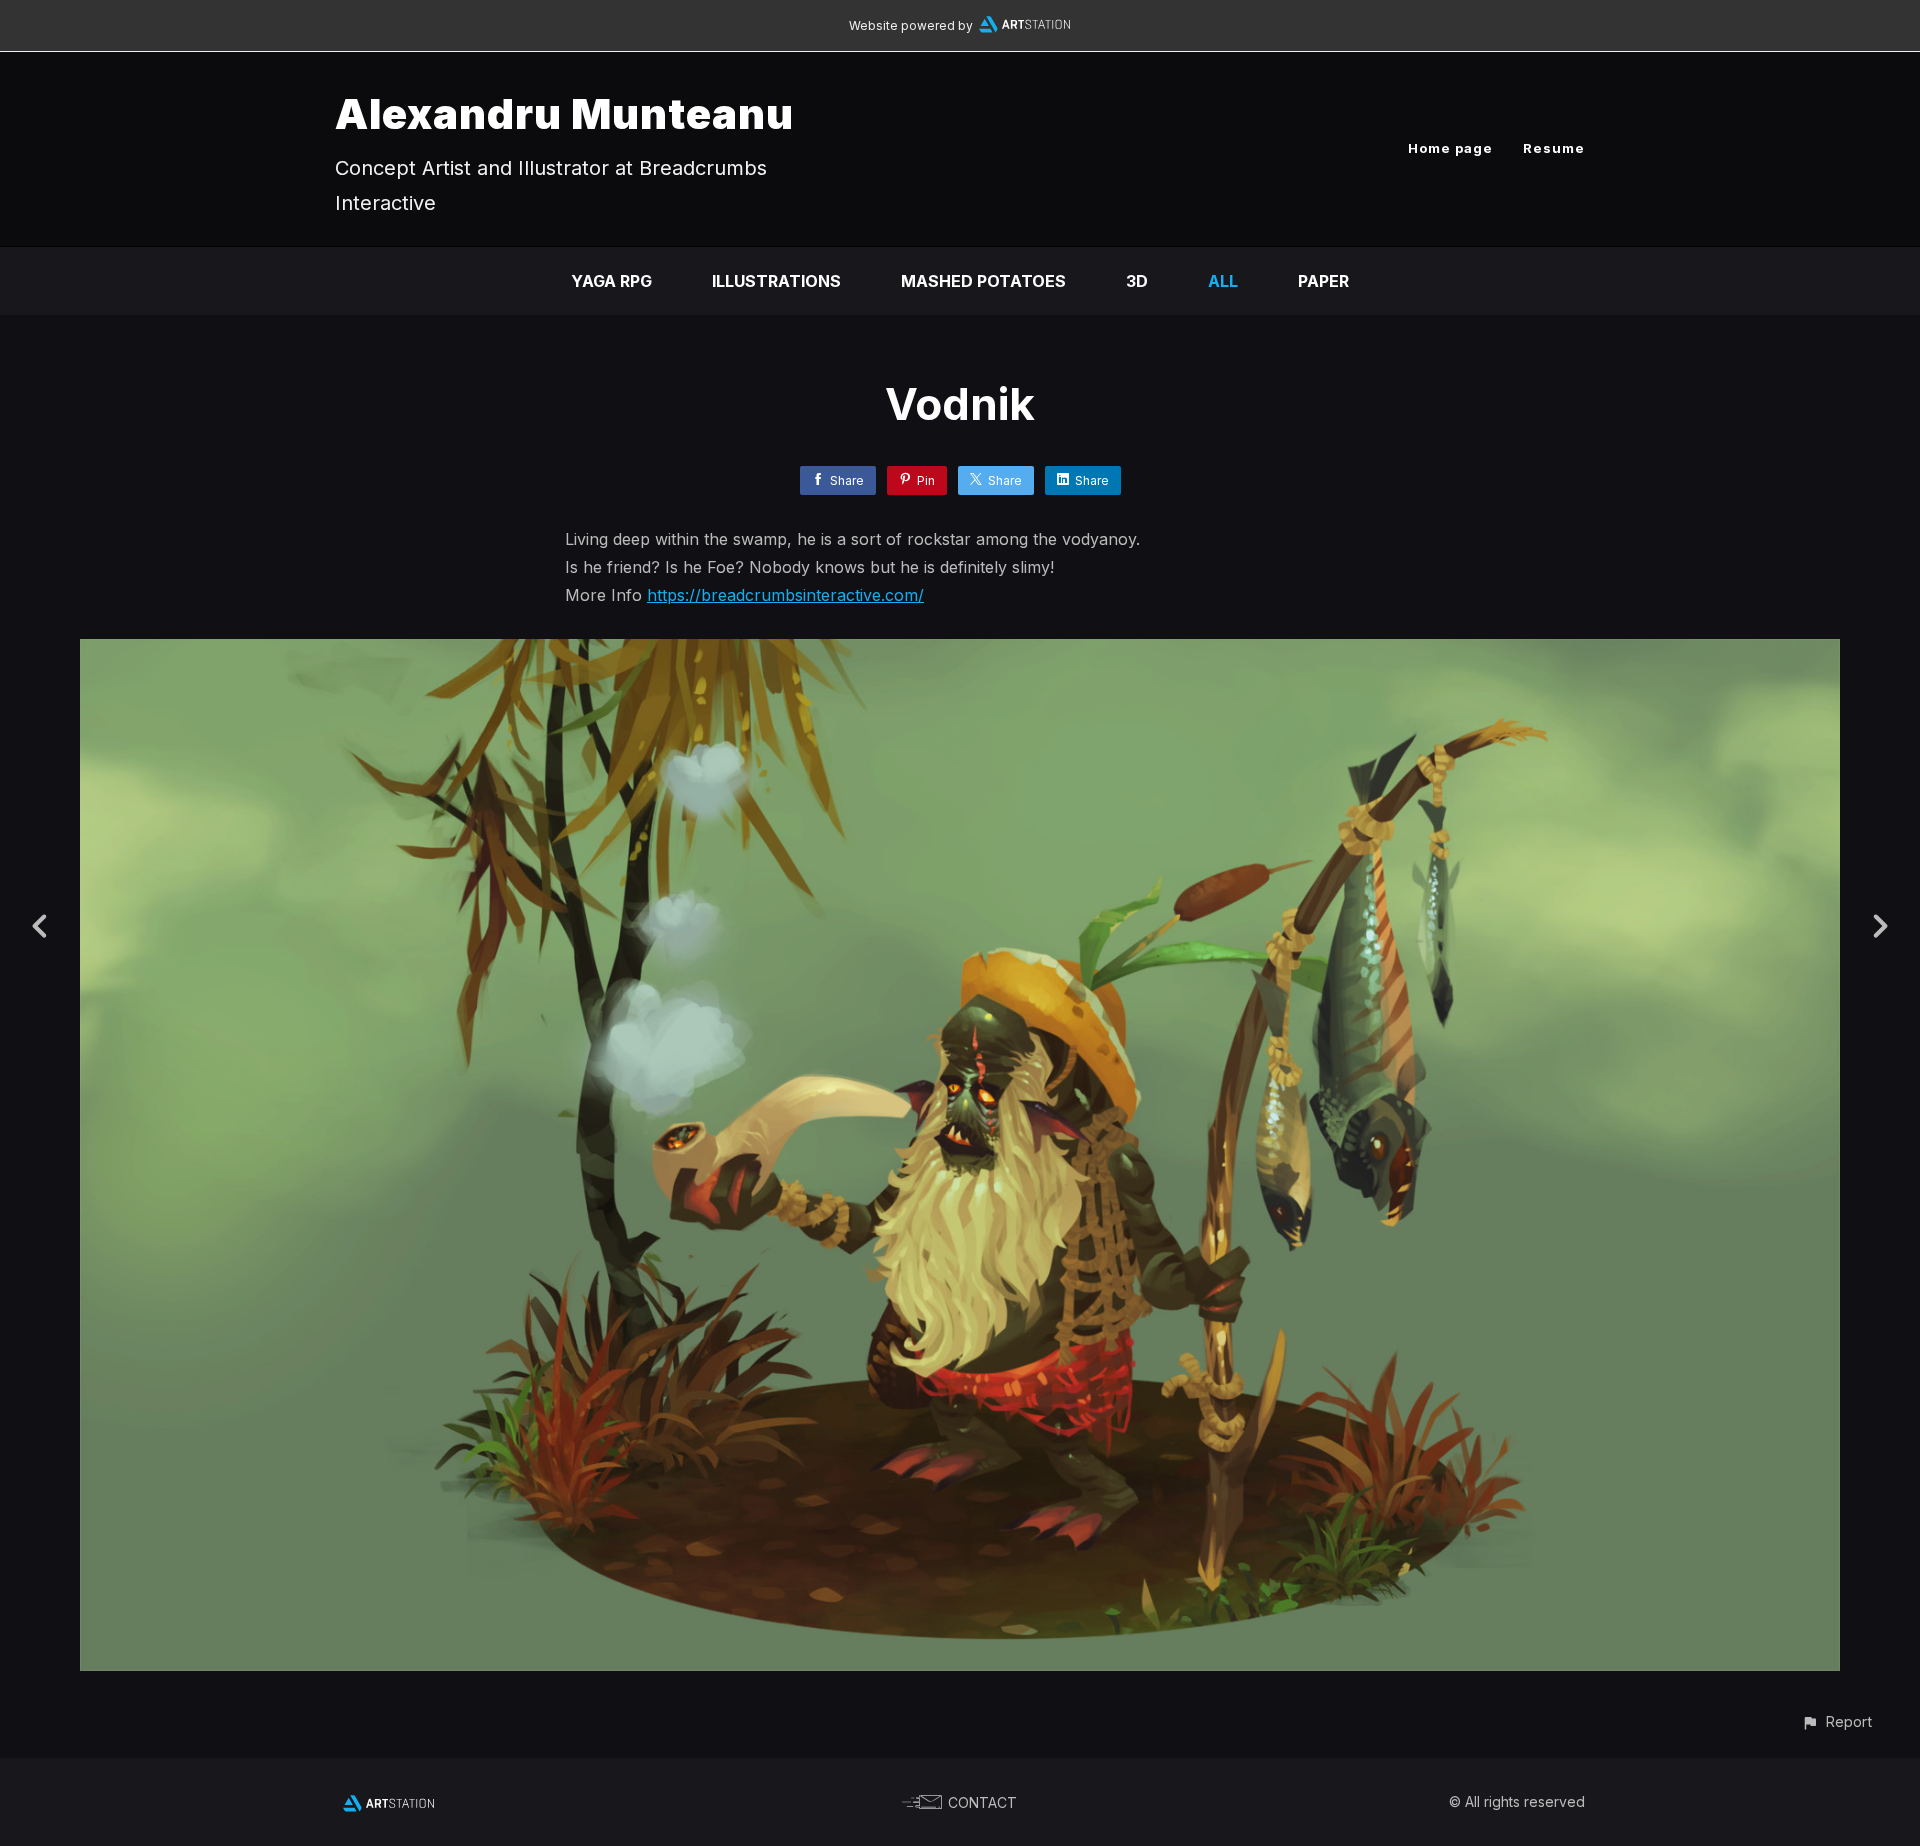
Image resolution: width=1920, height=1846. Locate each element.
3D (1137, 281)
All (1223, 281)
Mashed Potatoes (983, 281)
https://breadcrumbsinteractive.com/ (785, 595)
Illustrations (776, 281)
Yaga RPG (611, 281)
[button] (1836, 1721)
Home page (1450, 148)
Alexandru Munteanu (564, 113)
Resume (1554, 148)
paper (1323, 281)
